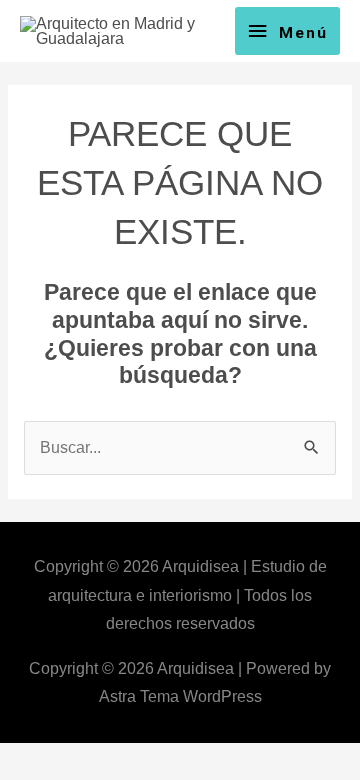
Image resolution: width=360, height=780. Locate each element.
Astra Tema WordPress (180, 696)
